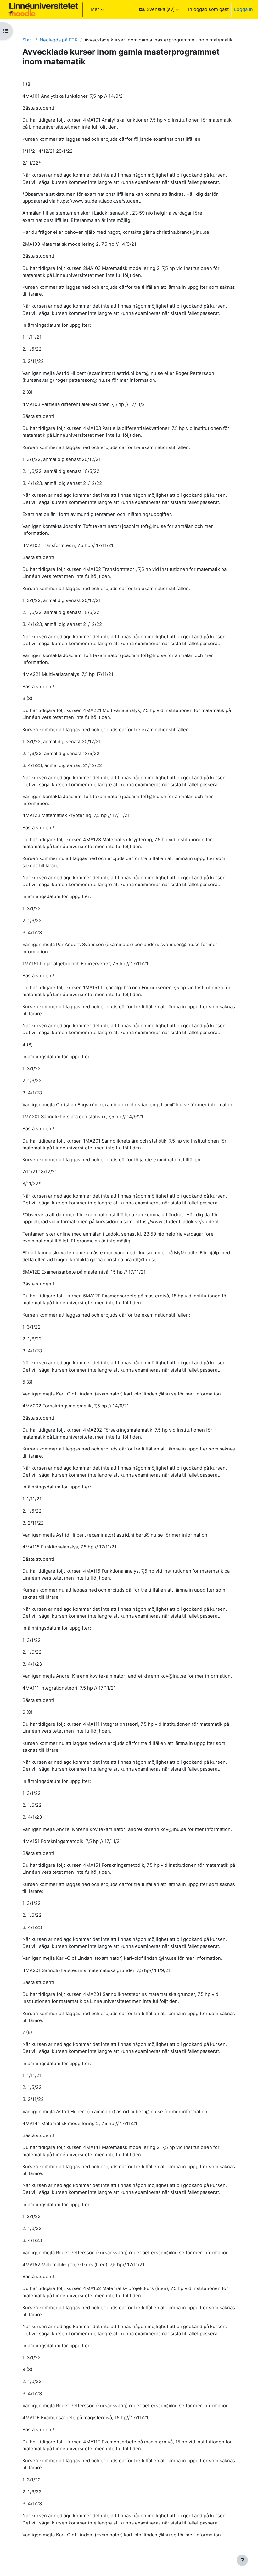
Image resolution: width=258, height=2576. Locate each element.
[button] (159, 9)
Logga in (244, 9)
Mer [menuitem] (95, 9)
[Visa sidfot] (242, 2560)
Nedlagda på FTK (59, 40)
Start (28, 40)
